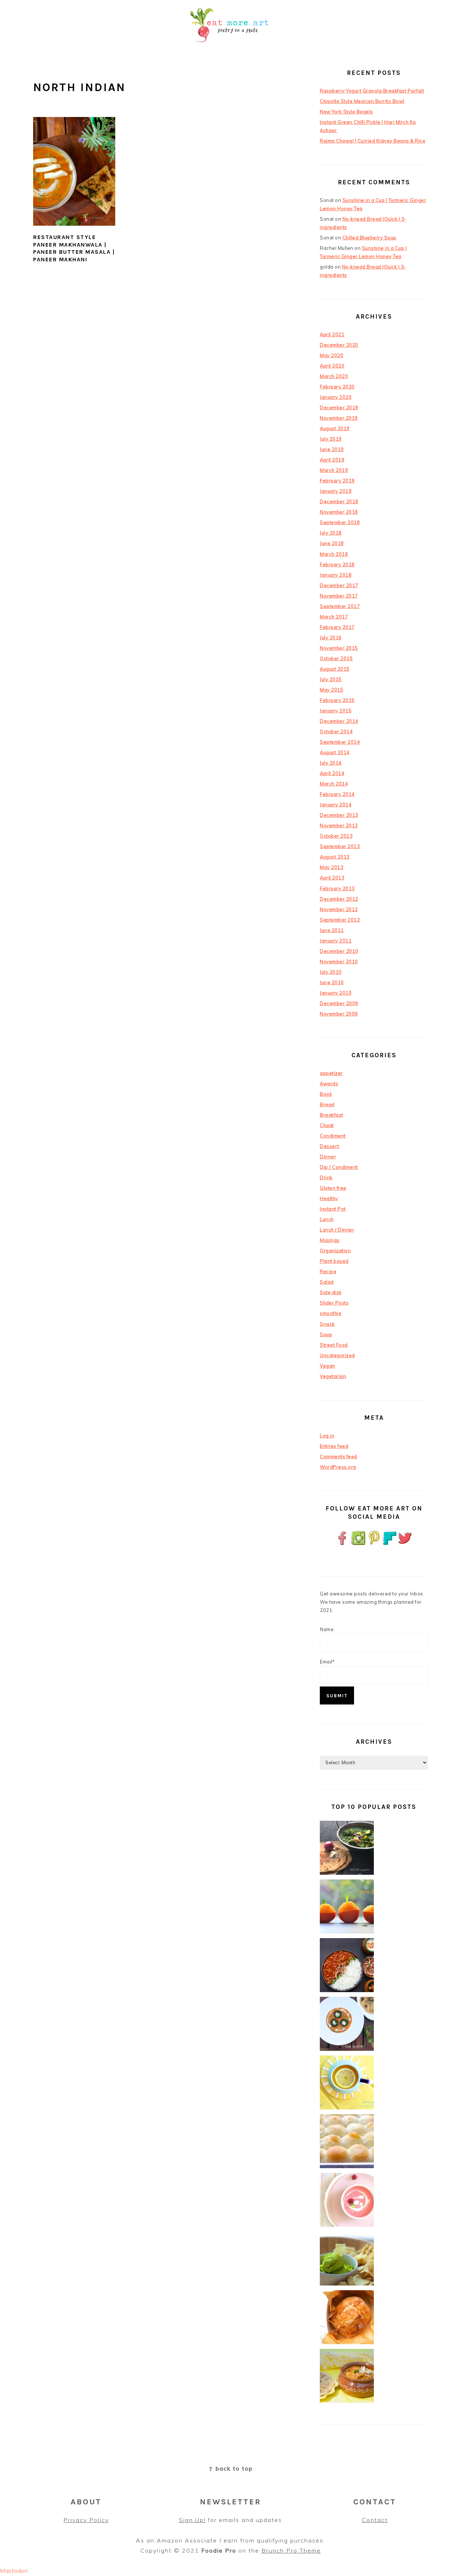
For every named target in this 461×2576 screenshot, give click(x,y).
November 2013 (339, 825)
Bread (327, 1104)
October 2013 (336, 836)
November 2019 (339, 418)
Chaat (327, 1125)
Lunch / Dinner (337, 1230)
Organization (335, 1251)
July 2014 (331, 763)
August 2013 (335, 857)
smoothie (331, 1313)
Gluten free (333, 1188)
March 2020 (334, 376)
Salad (327, 1282)
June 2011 (332, 930)
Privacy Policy (86, 2520)
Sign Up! (192, 2520)
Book (326, 1094)
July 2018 (331, 533)
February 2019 (337, 481)
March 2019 (334, 470)
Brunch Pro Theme (291, 2550)
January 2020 (336, 397)
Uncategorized (337, 1355)
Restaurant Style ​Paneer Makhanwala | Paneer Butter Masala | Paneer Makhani (74, 248)
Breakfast (332, 1115)
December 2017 (339, 585)
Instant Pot (333, 1209)
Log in (327, 1436)
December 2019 (339, 407)
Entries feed (334, 1446)
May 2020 (332, 355)
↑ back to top (231, 2468)
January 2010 (336, 993)
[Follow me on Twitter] (405, 1544)
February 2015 (337, 700)
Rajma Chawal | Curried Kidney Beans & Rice (373, 141)
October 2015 (336, 658)
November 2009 (339, 1014)
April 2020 (332, 366)
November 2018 (339, 512)
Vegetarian (333, 1376)
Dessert (330, 1146)
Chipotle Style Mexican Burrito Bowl (362, 101)
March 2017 (334, 617)
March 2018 (334, 554)
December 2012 (339, 899)
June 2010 (332, 982)
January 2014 (336, 805)
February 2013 (337, 888)
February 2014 (337, 794)
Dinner (328, 1157)
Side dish (331, 1292)
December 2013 (339, 815)
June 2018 (332, 543)
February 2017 (337, 627)
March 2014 (334, 784)
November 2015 (339, 648)
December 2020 (339, 345)
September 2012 (340, 920)
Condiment (333, 1136)
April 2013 (332, 878)
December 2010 (339, 951)
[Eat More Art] (230, 48)
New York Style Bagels (346, 112)
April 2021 (332, 334)
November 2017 (339, 596)
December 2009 (339, 1003)
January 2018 (336, 575)
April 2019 (332, 460)
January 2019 (336, 491)
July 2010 (331, 972)
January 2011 (336, 941)
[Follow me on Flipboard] (390, 1544)
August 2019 (335, 428)
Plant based (334, 1261)
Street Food (334, 1345)
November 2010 (339, 962)
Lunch (327, 1219)
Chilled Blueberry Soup (370, 238)
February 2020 (337, 387)
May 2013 (332, 867)
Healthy (329, 1198)
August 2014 (335, 752)
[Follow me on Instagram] (358, 1544)
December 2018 (339, 501)
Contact (375, 2520)
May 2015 (332, 690)
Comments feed (339, 1456)
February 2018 (337, 564)
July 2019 (331, 439)
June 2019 (332, 449)
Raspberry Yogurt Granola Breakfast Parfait (372, 91)
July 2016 (331, 638)
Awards (329, 1084)
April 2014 (332, 773)
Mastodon (14, 2571)
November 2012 (339, 909)
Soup (326, 1334)
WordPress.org (338, 1467)
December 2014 (339, 721)
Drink (326, 1177)
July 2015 (331, 679)
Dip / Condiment (339, 1167)
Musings (330, 1240)
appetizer (331, 1073)
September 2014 (340, 742)
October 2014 (336, 731)
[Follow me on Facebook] (343, 1544)
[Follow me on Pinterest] (374, 1544)
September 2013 (340, 846)
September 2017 (340, 606)
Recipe (328, 1271)
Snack (327, 1324)
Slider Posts (334, 1303)
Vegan (328, 1366)
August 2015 (335, 669)
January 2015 (336, 711)
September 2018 (340, 522)
